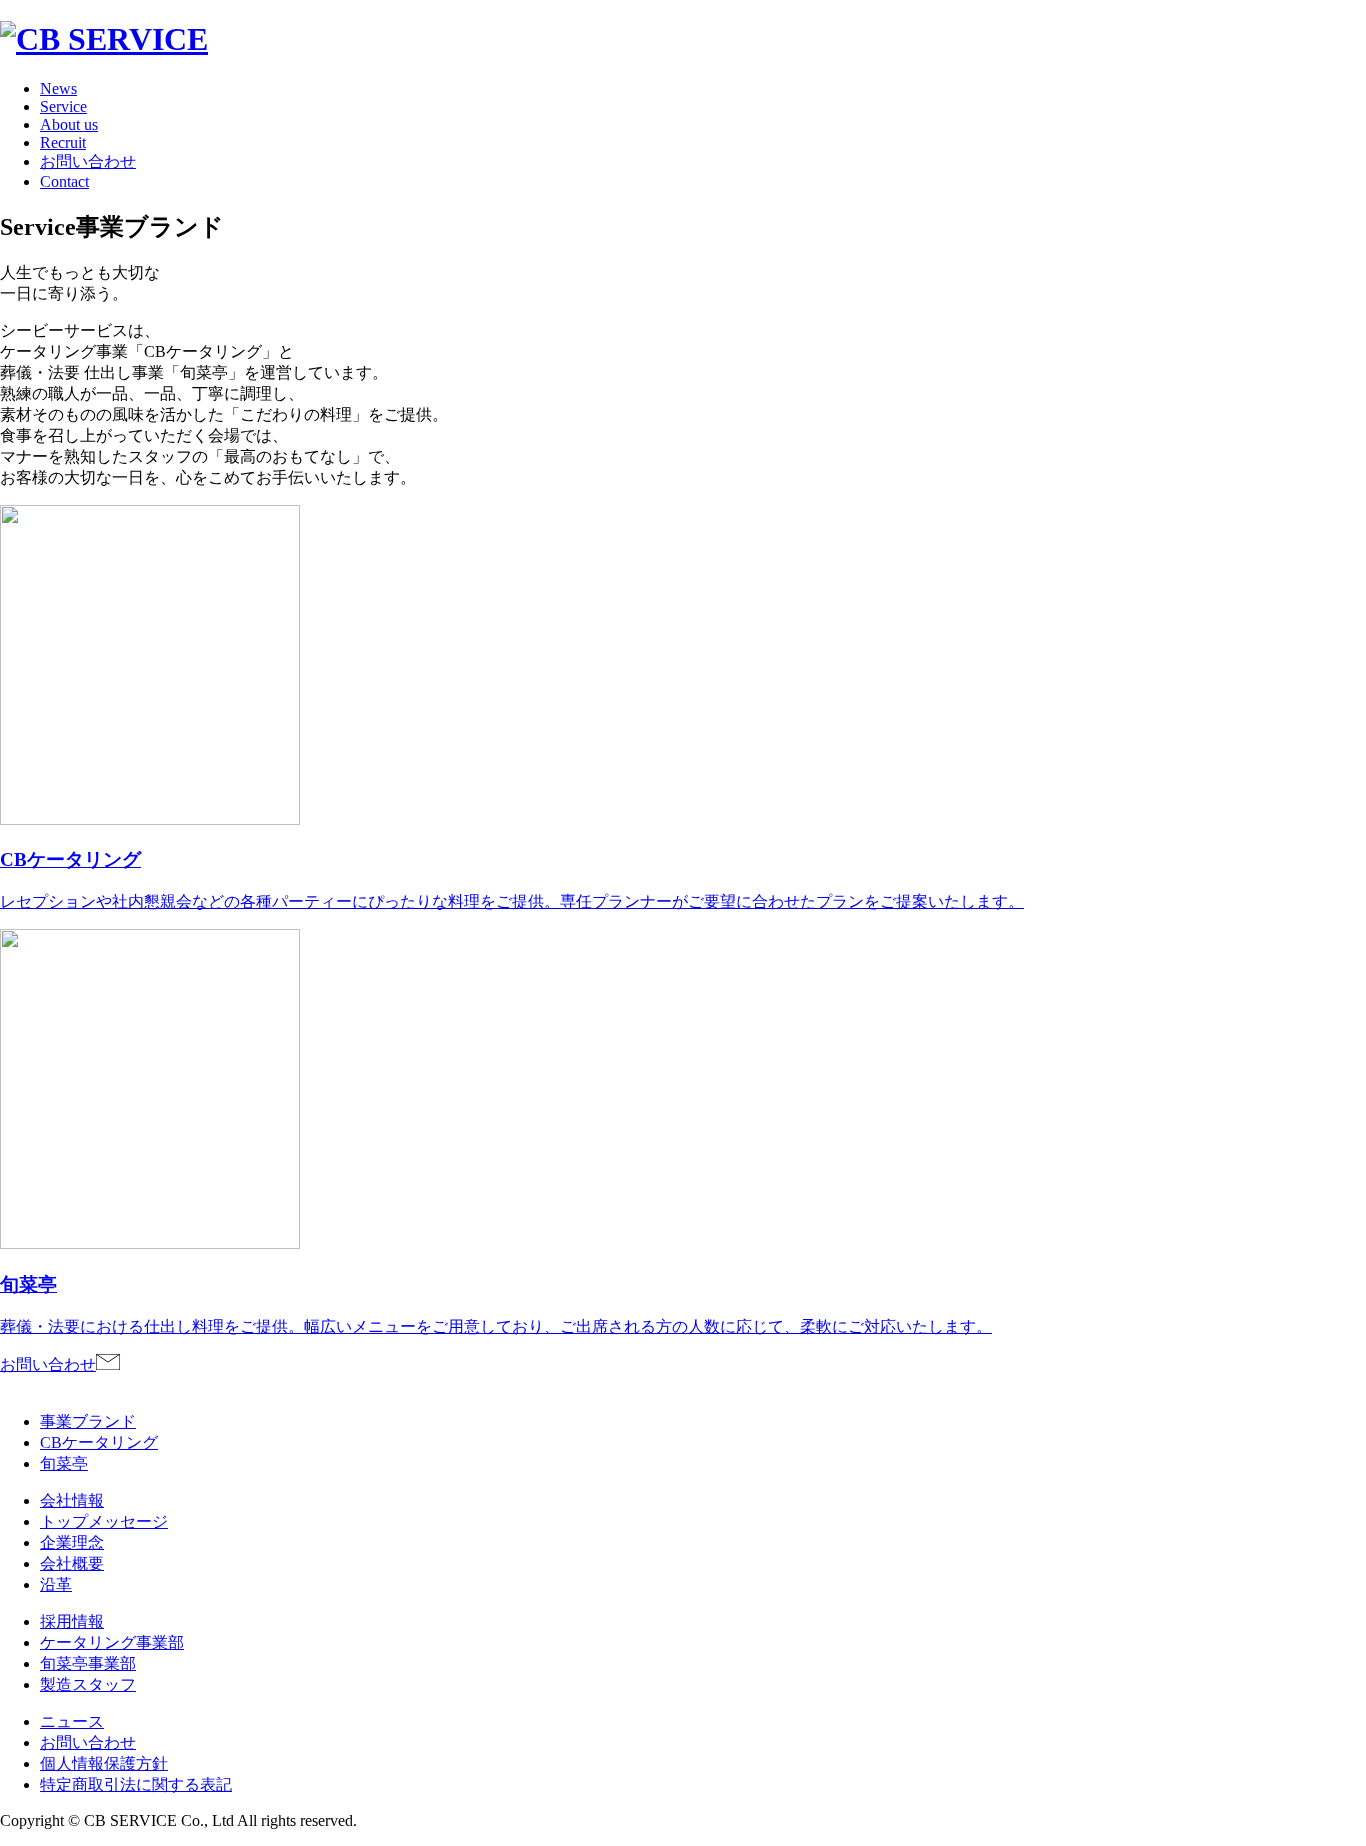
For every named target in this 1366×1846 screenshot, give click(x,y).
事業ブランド (88, 1421)
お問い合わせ (88, 161)
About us (69, 124)
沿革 (56, 1584)
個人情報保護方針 (104, 1763)
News (58, 88)
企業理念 (72, 1542)
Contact (64, 181)
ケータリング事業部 (112, 1642)
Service (63, 106)
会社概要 (72, 1563)
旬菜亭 (64, 1463)
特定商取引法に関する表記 (136, 1784)
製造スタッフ (88, 1684)
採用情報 (72, 1621)
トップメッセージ (104, 1521)
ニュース (72, 1721)
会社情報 (72, 1500)
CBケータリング (99, 1442)
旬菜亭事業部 (88, 1663)
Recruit (63, 142)
